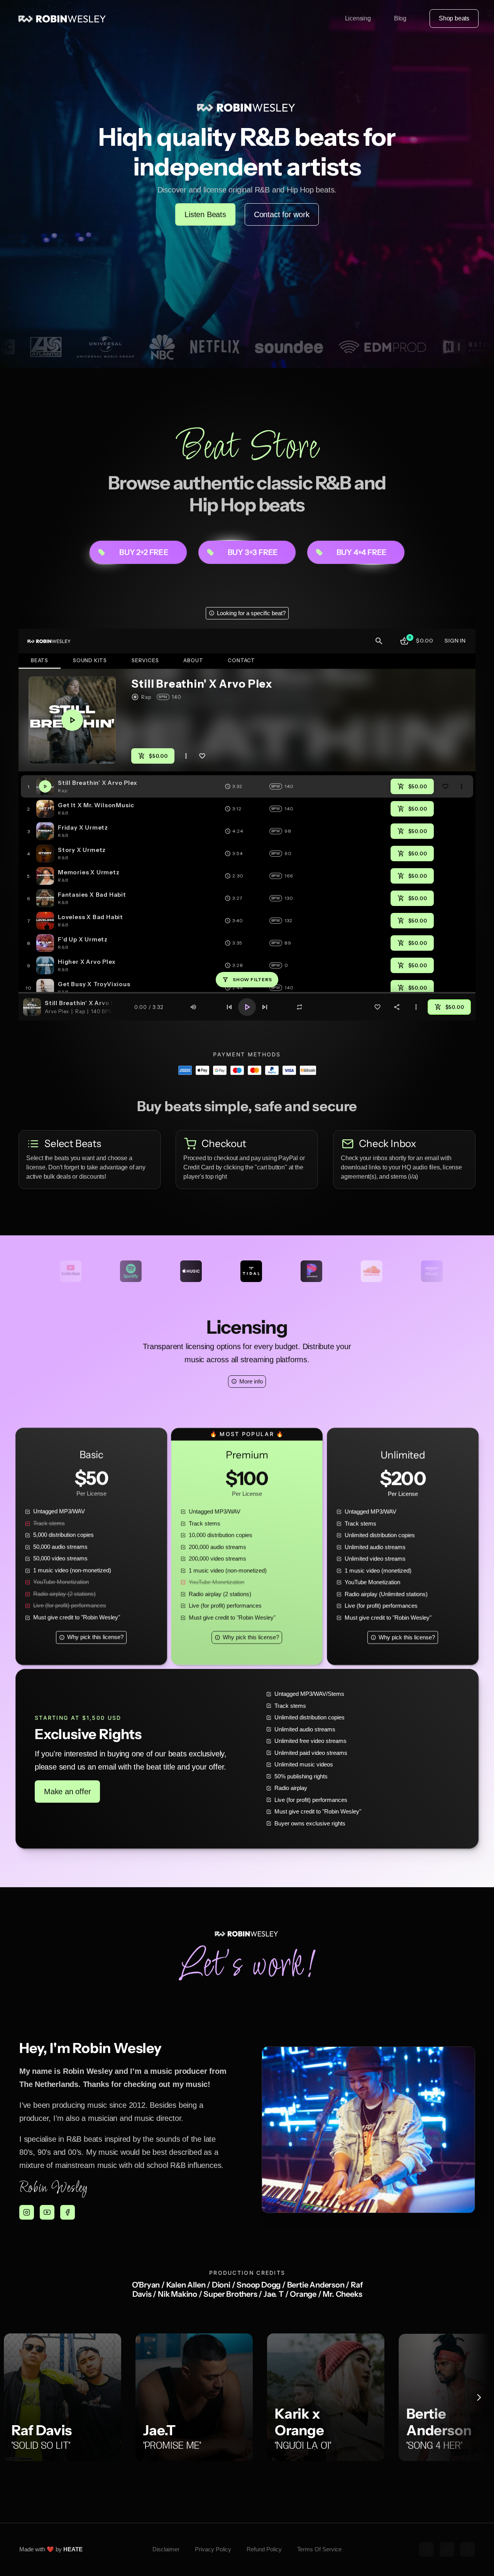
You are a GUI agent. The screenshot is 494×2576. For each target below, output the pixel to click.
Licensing (358, 18)
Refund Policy (264, 2549)
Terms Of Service (319, 2549)
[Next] (479, 2397)
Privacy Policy (213, 2549)
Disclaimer (166, 2549)
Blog (400, 18)
